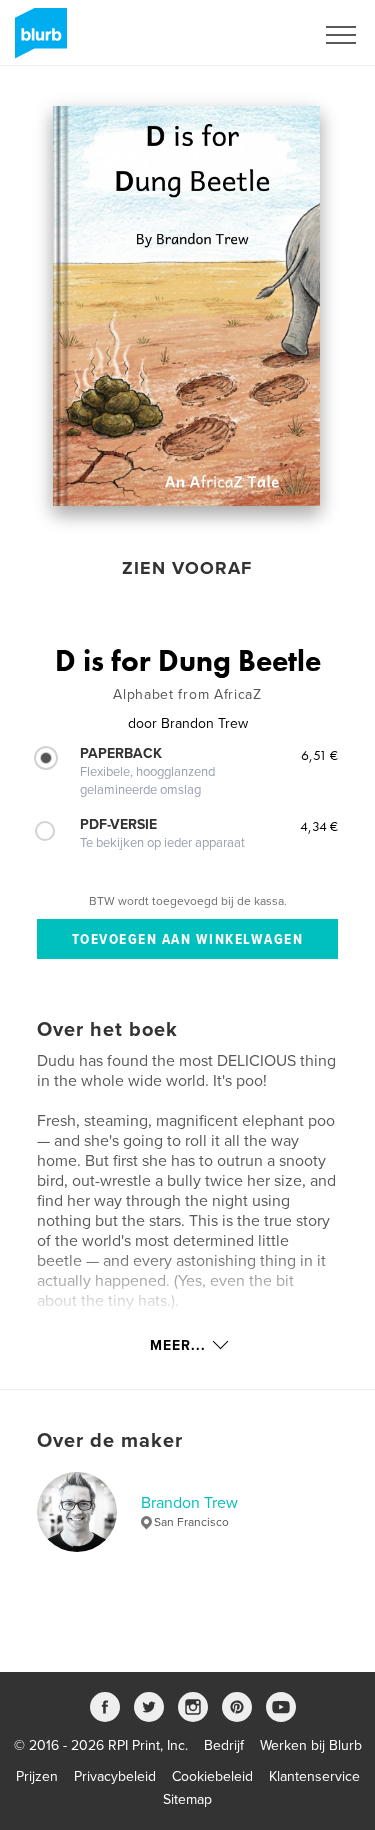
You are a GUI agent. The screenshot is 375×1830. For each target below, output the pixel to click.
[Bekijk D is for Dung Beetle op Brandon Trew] (186, 306)
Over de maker (110, 1441)
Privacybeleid (115, 1776)
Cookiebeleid (212, 1776)
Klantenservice (314, 1776)
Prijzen (37, 1776)
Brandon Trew (189, 1503)
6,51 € (319, 755)
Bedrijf (224, 1745)
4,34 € (319, 826)
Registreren (253, 35)
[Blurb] (37, 41)
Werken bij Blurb (311, 1745)
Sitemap (187, 1799)
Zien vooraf (187, 568)
